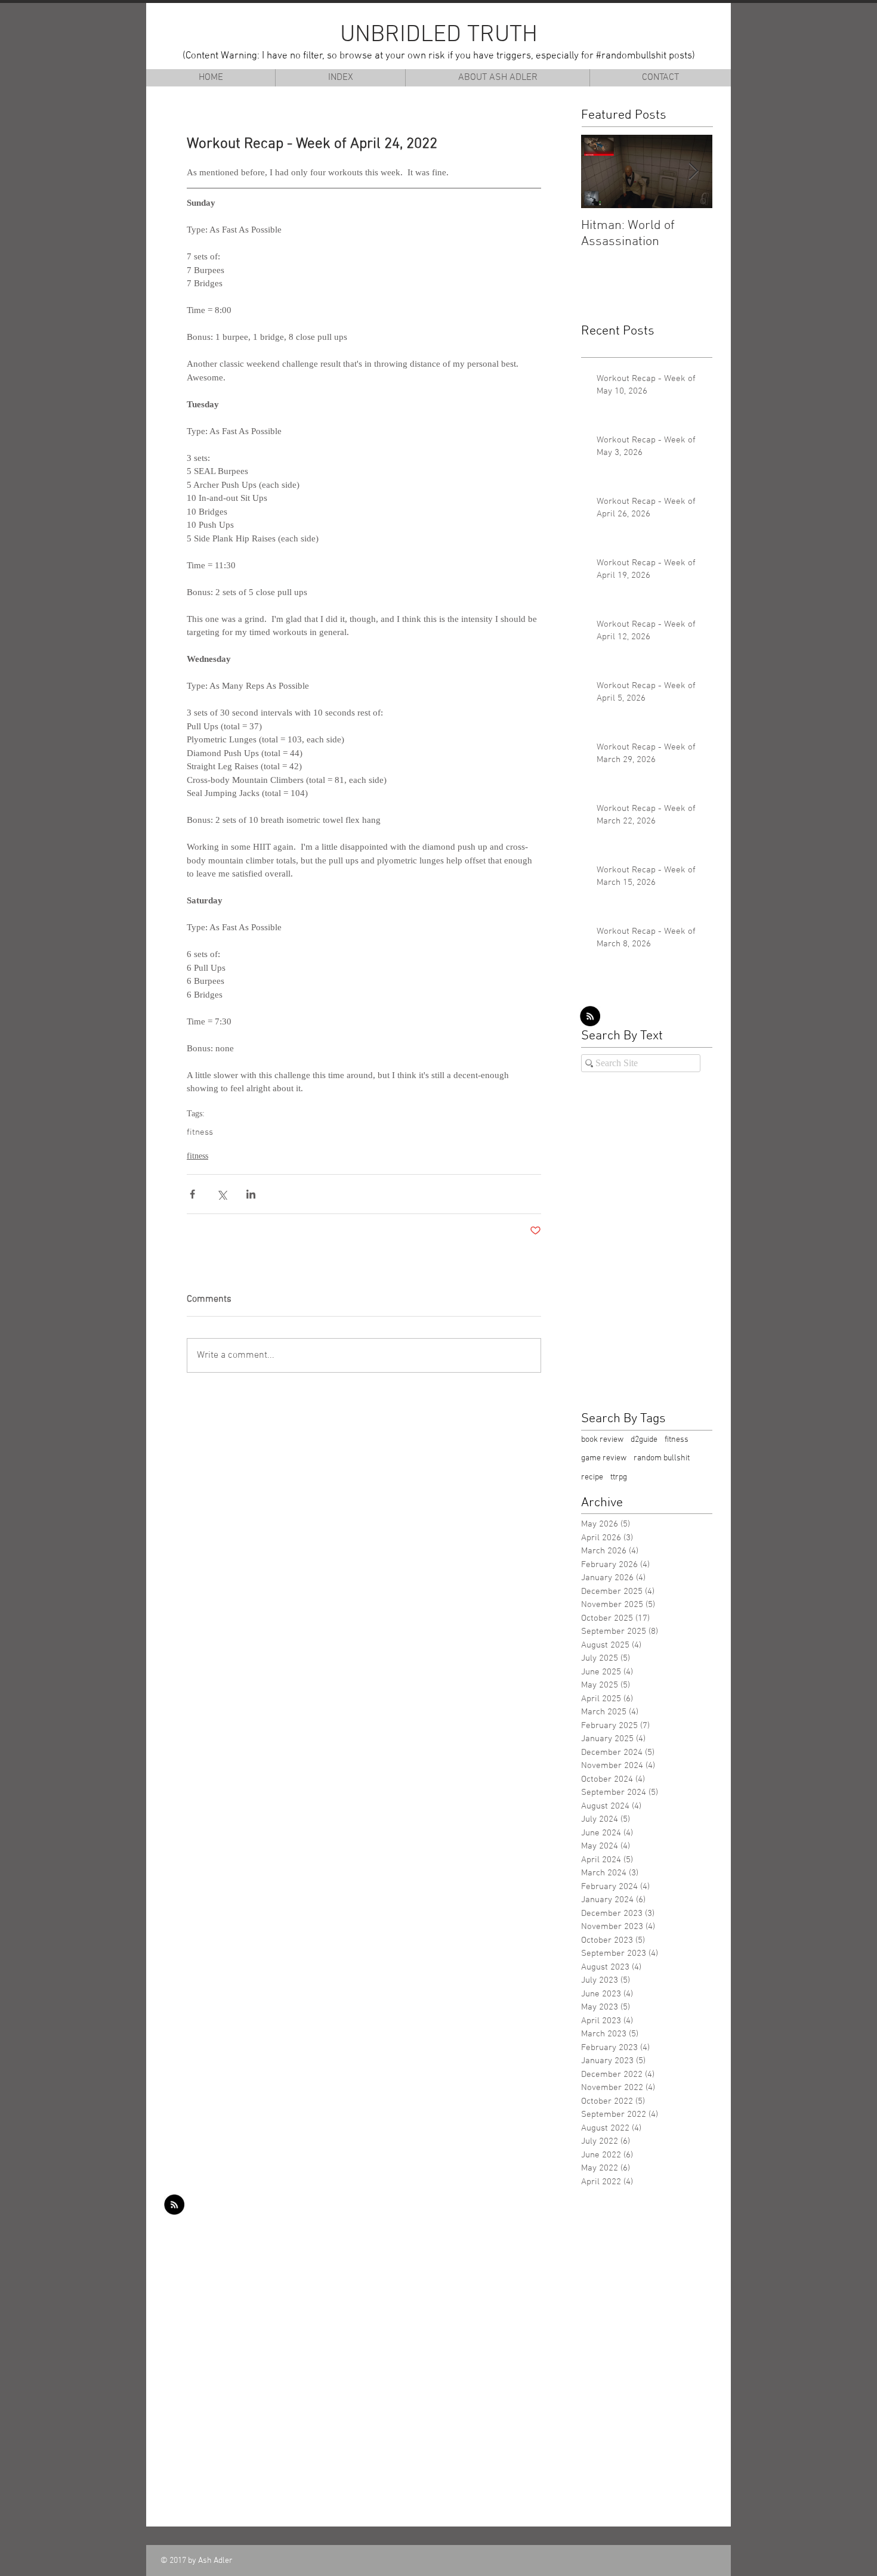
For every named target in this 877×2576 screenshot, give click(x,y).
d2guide (644, 1440)
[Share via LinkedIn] (251, 1194)
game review (604, 1458)
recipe (592, 1477)
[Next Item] (693, 171)
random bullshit (662, 1458)
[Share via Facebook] (192, 1194)
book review (602, 1440)
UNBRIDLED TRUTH (439, 35)
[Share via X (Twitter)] (222, 1194)
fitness (200, 1132)
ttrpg (619, 1477)
